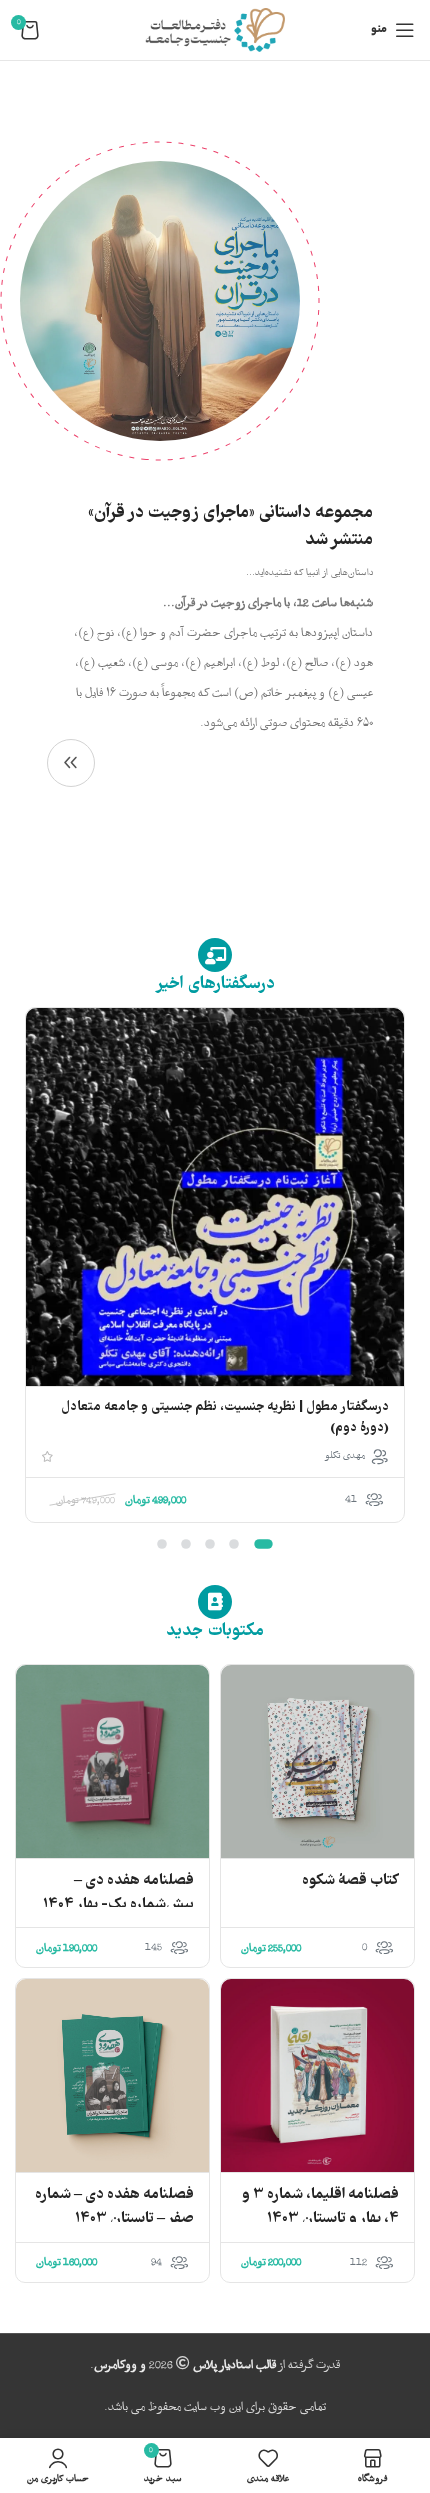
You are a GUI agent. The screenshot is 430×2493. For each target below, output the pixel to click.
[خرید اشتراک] (71, 763)
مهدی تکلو (345, 1455)
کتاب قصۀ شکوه (350, 1881)
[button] (263, 1544)
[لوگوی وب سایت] (215, 30)
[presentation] (401, 1285)
